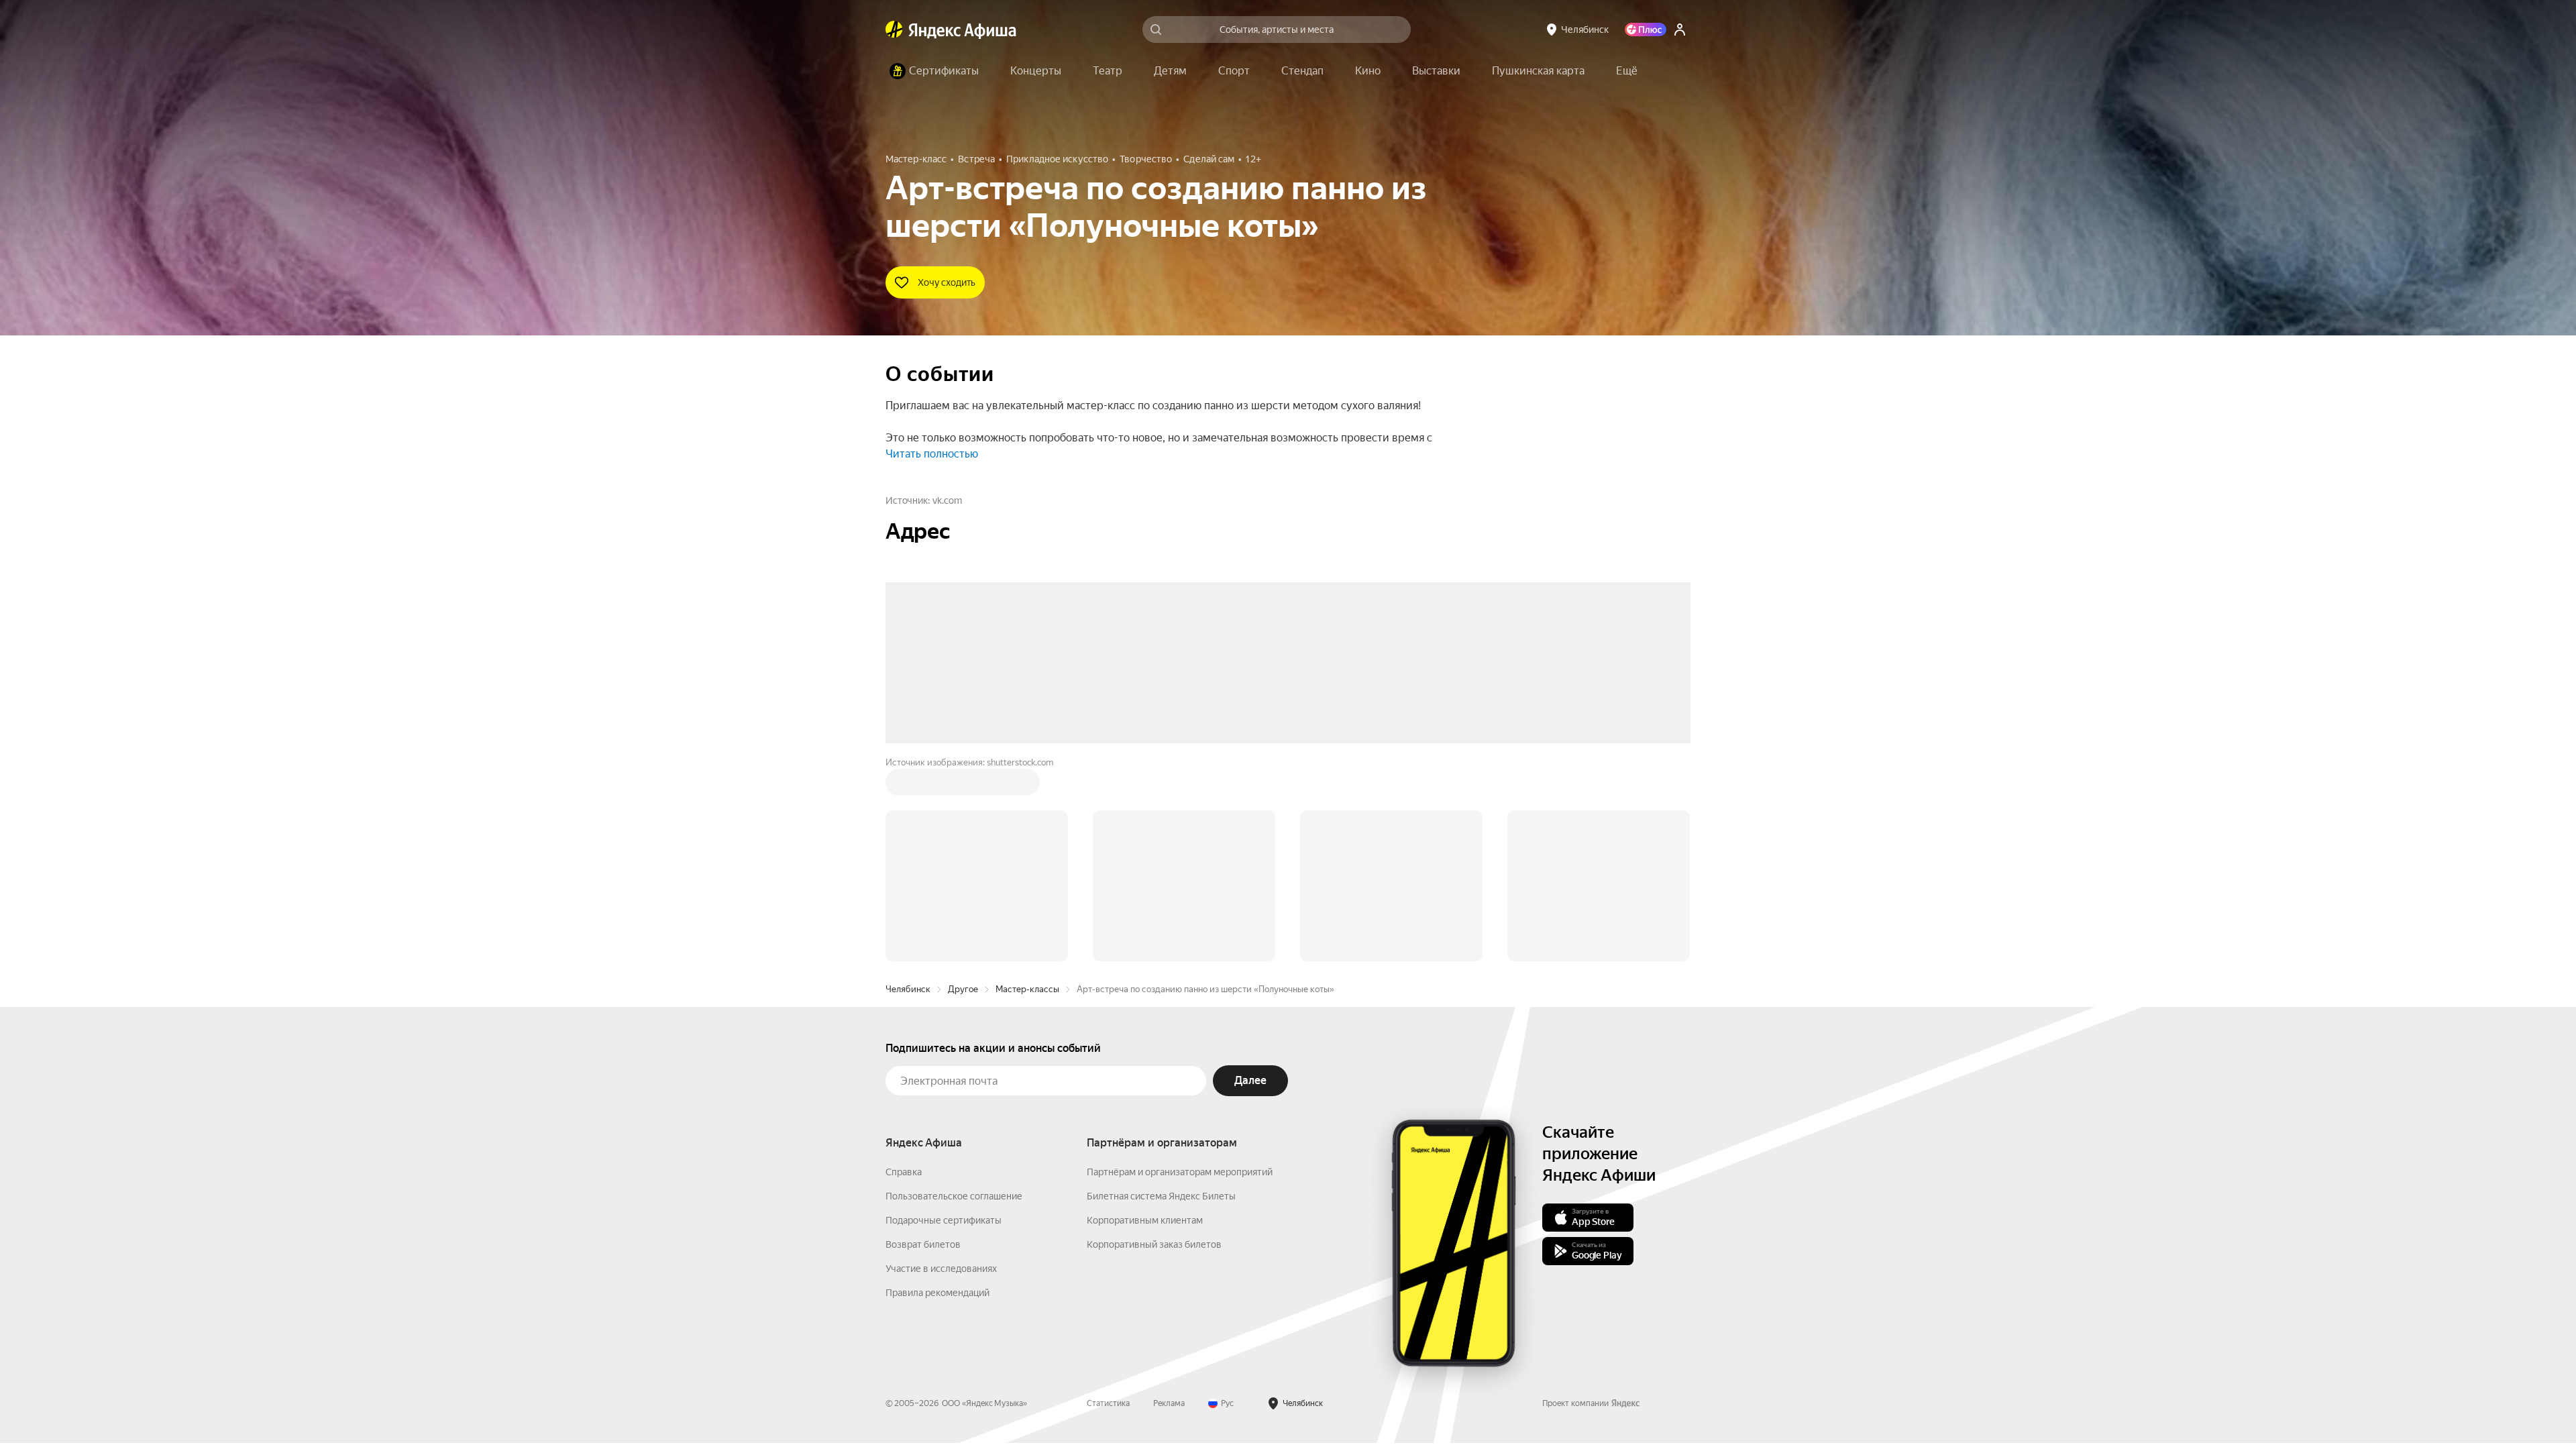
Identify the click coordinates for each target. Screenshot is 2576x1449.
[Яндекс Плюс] (1646, 30)
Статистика (1108, 1200)
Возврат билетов (923, 1041)
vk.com (947, 500)
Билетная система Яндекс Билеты (1161, 993)
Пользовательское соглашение (954, 993)
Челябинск (908, 786)
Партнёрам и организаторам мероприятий (1180, 969)
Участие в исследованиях (941, 1065)
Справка (904, 969)
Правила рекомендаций (937, 1089)
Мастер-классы (1027, 786)
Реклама (1169, 1200)
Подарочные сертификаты (944, 1017)
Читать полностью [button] (932, 454)
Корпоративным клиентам (1145, 1017)
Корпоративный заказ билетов (1154, 1041)
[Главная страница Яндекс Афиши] (894, 30)
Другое (963, 786)
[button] (1627, 71)
